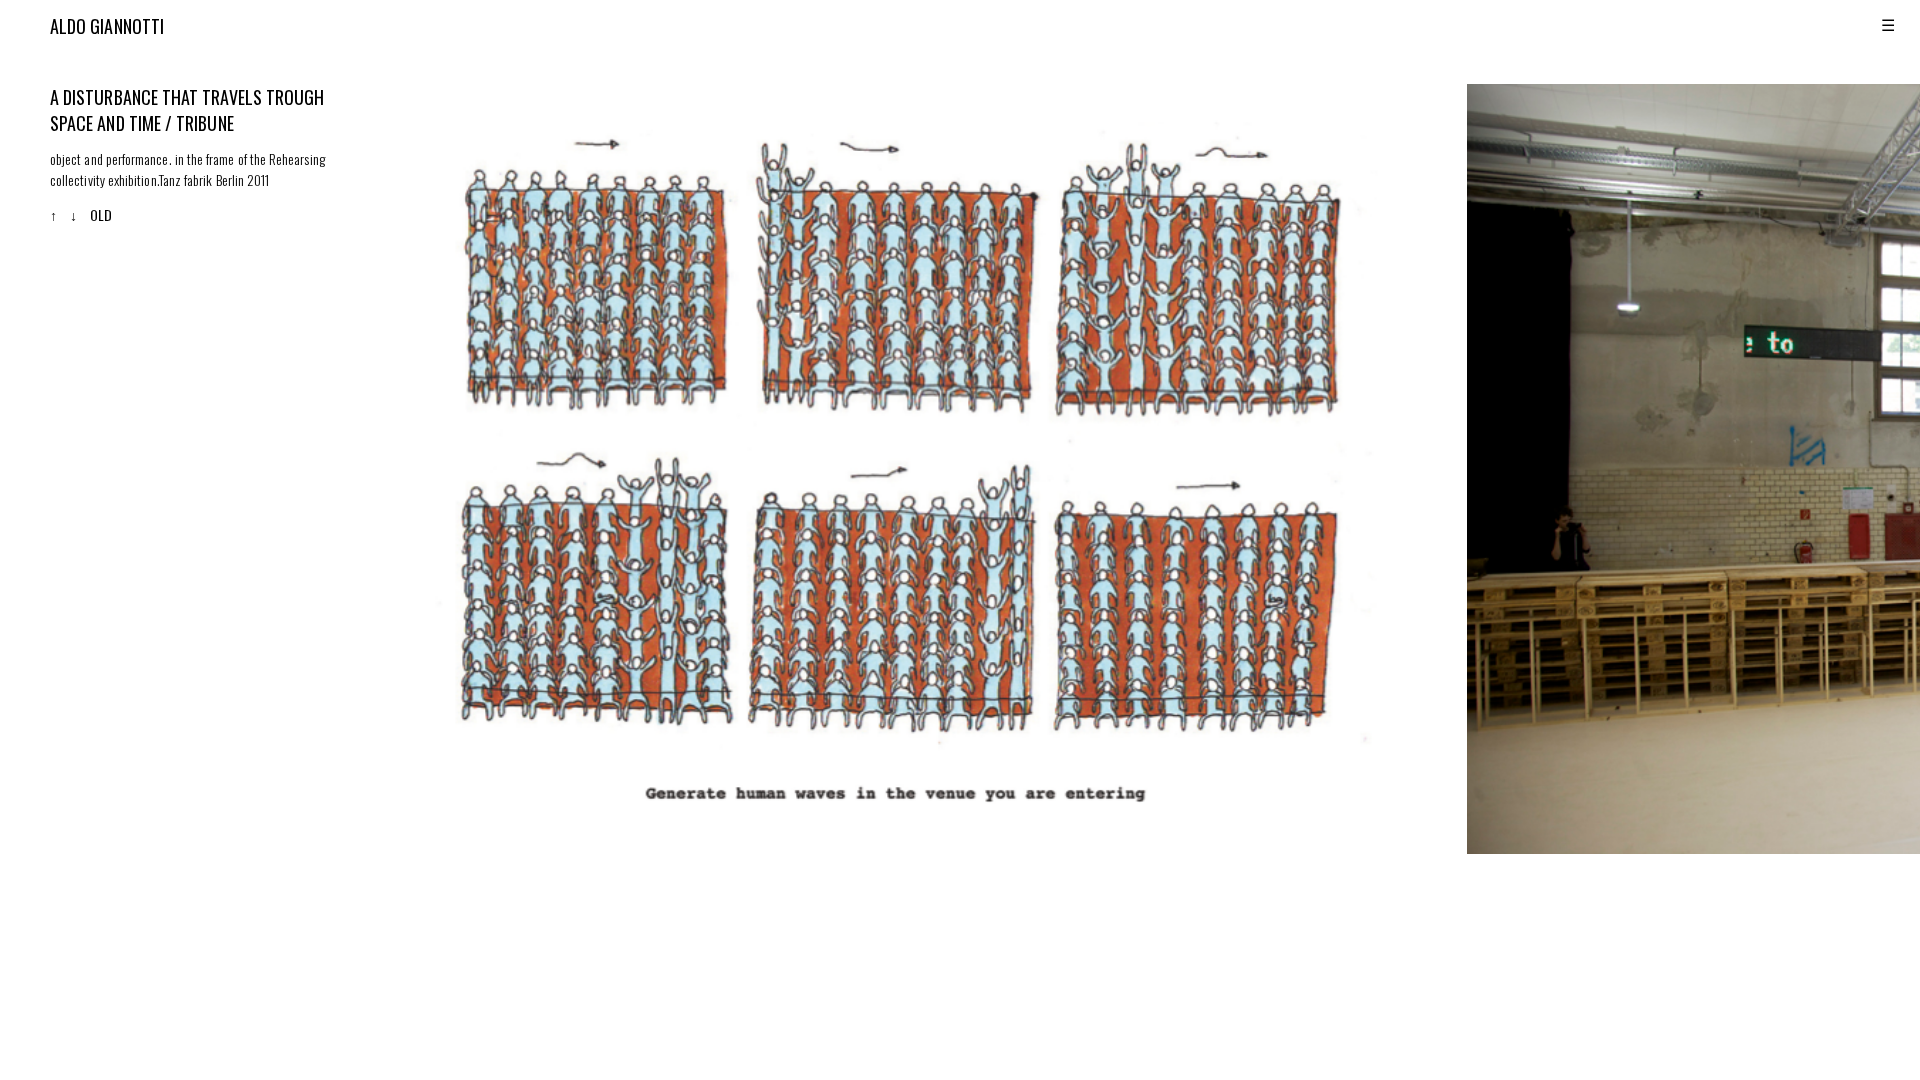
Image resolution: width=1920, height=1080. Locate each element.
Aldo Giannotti (107, 26)
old (101, 214)
